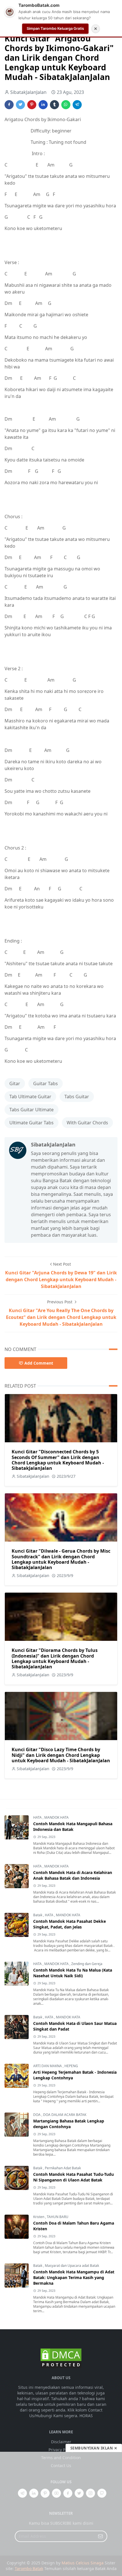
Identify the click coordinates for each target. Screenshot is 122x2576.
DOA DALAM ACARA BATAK (65, 2115)
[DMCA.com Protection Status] (61, 2358)
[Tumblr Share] (54, 105)
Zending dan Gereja (87, 1964)
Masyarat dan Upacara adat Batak (72, 2266)
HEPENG (71, 2066)
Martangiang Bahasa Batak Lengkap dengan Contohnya (69, 2124)
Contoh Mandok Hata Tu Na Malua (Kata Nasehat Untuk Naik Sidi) (73, 1973)
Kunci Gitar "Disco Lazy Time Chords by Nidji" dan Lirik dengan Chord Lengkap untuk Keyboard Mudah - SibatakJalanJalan (61, 1755)
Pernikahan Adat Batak (63, 2168)
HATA (38, 1817)
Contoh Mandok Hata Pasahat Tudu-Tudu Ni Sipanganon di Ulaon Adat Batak (73, 2177)
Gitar (15, 1083)
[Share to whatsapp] (66, 105)
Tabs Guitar (77, 1097)
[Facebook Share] (9, 105)
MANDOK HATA (56, 1817)
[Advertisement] (61, 2514)
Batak (38, 1915)
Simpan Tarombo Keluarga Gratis (55, 28)
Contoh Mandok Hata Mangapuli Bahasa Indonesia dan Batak (73, 1826)
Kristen (39, 2217)
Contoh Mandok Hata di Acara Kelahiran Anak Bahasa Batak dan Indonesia (73, 1875)
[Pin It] (32, 105)
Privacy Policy (61, 2450)
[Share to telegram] (77, 105)
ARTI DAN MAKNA (48, 2066)
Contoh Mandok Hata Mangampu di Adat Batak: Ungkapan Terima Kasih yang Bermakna (74, 2277)
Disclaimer (61, 2442)
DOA (37, 2115)
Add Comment (39, 1363)
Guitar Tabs (46, 1083)
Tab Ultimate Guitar (30, 1097)
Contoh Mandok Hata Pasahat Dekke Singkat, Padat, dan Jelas (70, 1924)
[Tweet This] (20, 105)
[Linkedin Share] (43, 105)
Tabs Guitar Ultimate (31, 1110)
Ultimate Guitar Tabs (31, 1123)
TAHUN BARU (58, 2217)
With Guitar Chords (87, 1123)
